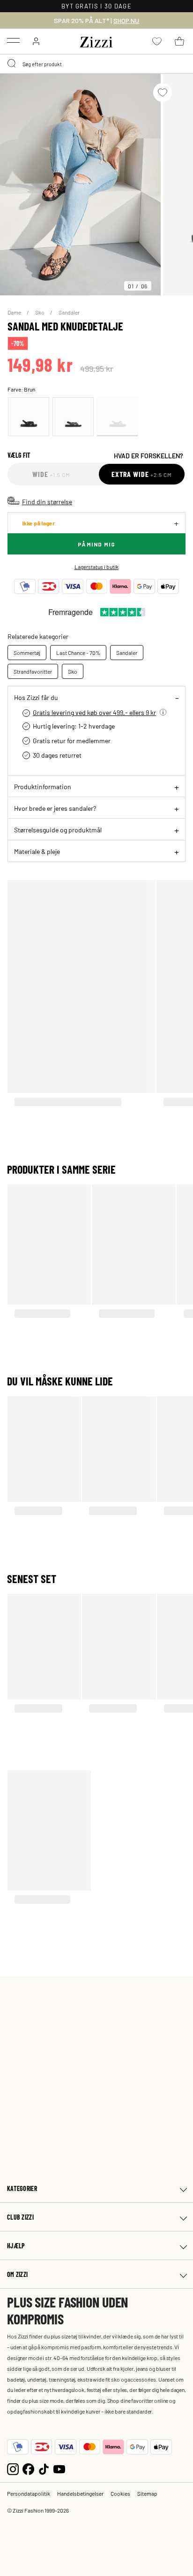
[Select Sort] (29, 417)
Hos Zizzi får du (36, 697)
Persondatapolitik (29, 2493)
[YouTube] (59, 2468)
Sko (40, 312)
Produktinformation (43, 786)
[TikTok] (44, 2468)
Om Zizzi (17, 2274)
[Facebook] (28, 2468)
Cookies (120, 2493)
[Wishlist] (163, 92)
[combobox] (96, 64)
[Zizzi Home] (96, 40)
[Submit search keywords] (12, 64)
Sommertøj (27, 653)
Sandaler (69, 312)
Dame (15, 312)
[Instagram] (13, 2468)
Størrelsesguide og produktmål (58, 830)
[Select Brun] (118, 417)
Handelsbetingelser (80, 2493)
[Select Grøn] (73, 417)
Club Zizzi (20, 2217)
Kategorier (22, 2188)
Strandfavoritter (33, 671)
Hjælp (16, 2246)
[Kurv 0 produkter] (179, 41)
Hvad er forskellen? (148, 455)
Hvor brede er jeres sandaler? (55, 808)
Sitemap (147, 2493)
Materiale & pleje (37, 851)
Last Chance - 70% (78, 653)
